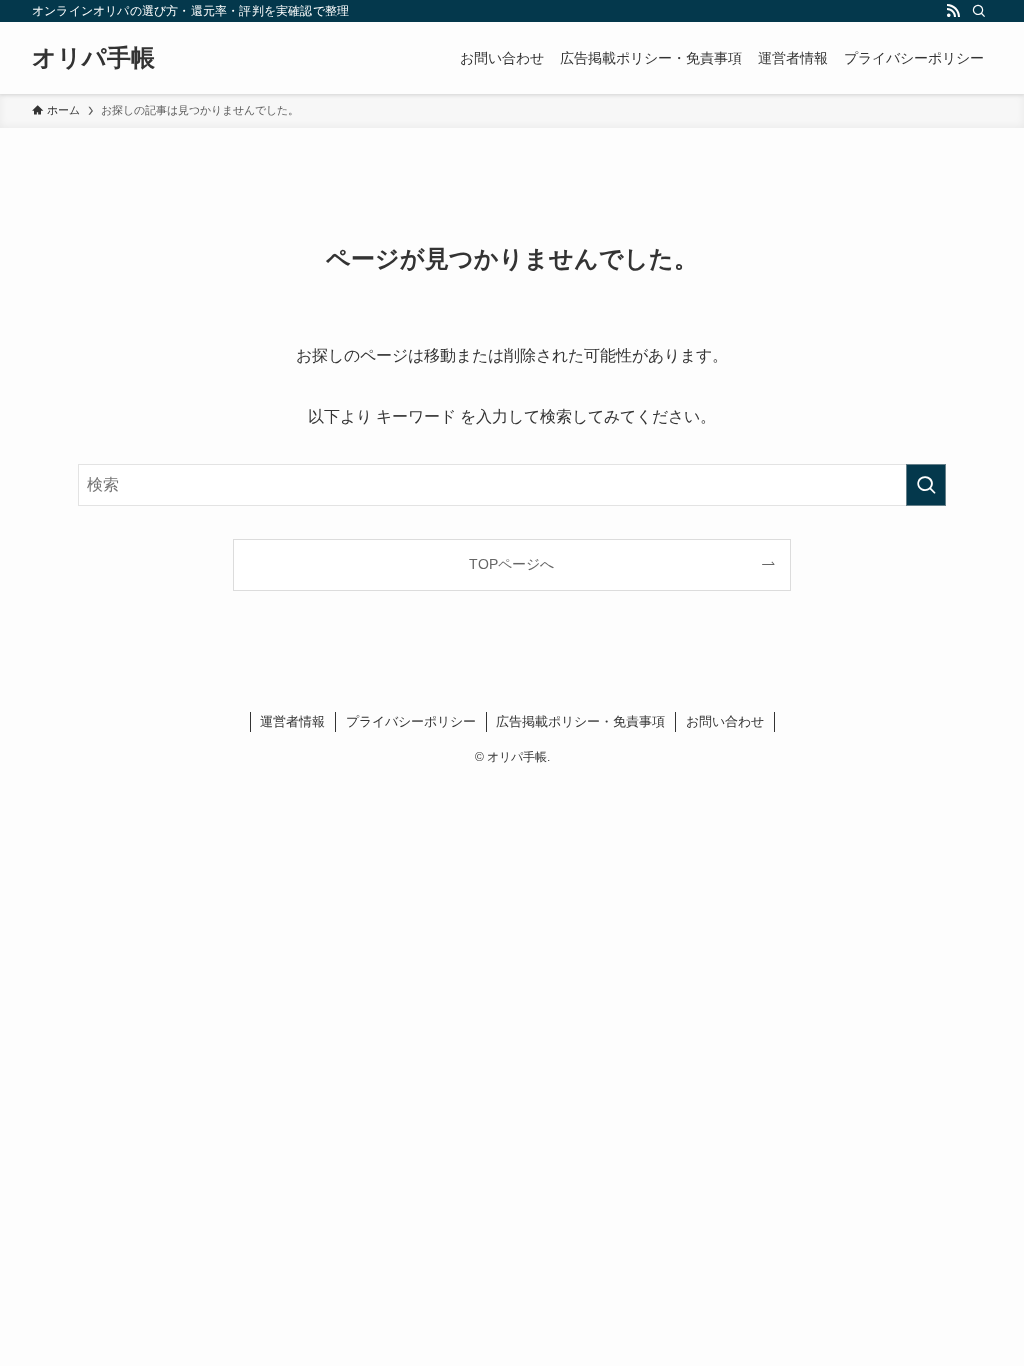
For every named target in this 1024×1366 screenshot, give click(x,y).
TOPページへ (511, 564)
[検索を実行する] (926, 485)
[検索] (979, 11)
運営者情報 (292, 721)
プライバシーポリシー (411, 721)
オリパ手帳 (93, 58)
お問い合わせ (725, 721)
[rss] (953, 11)
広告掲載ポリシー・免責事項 (580, 721)
